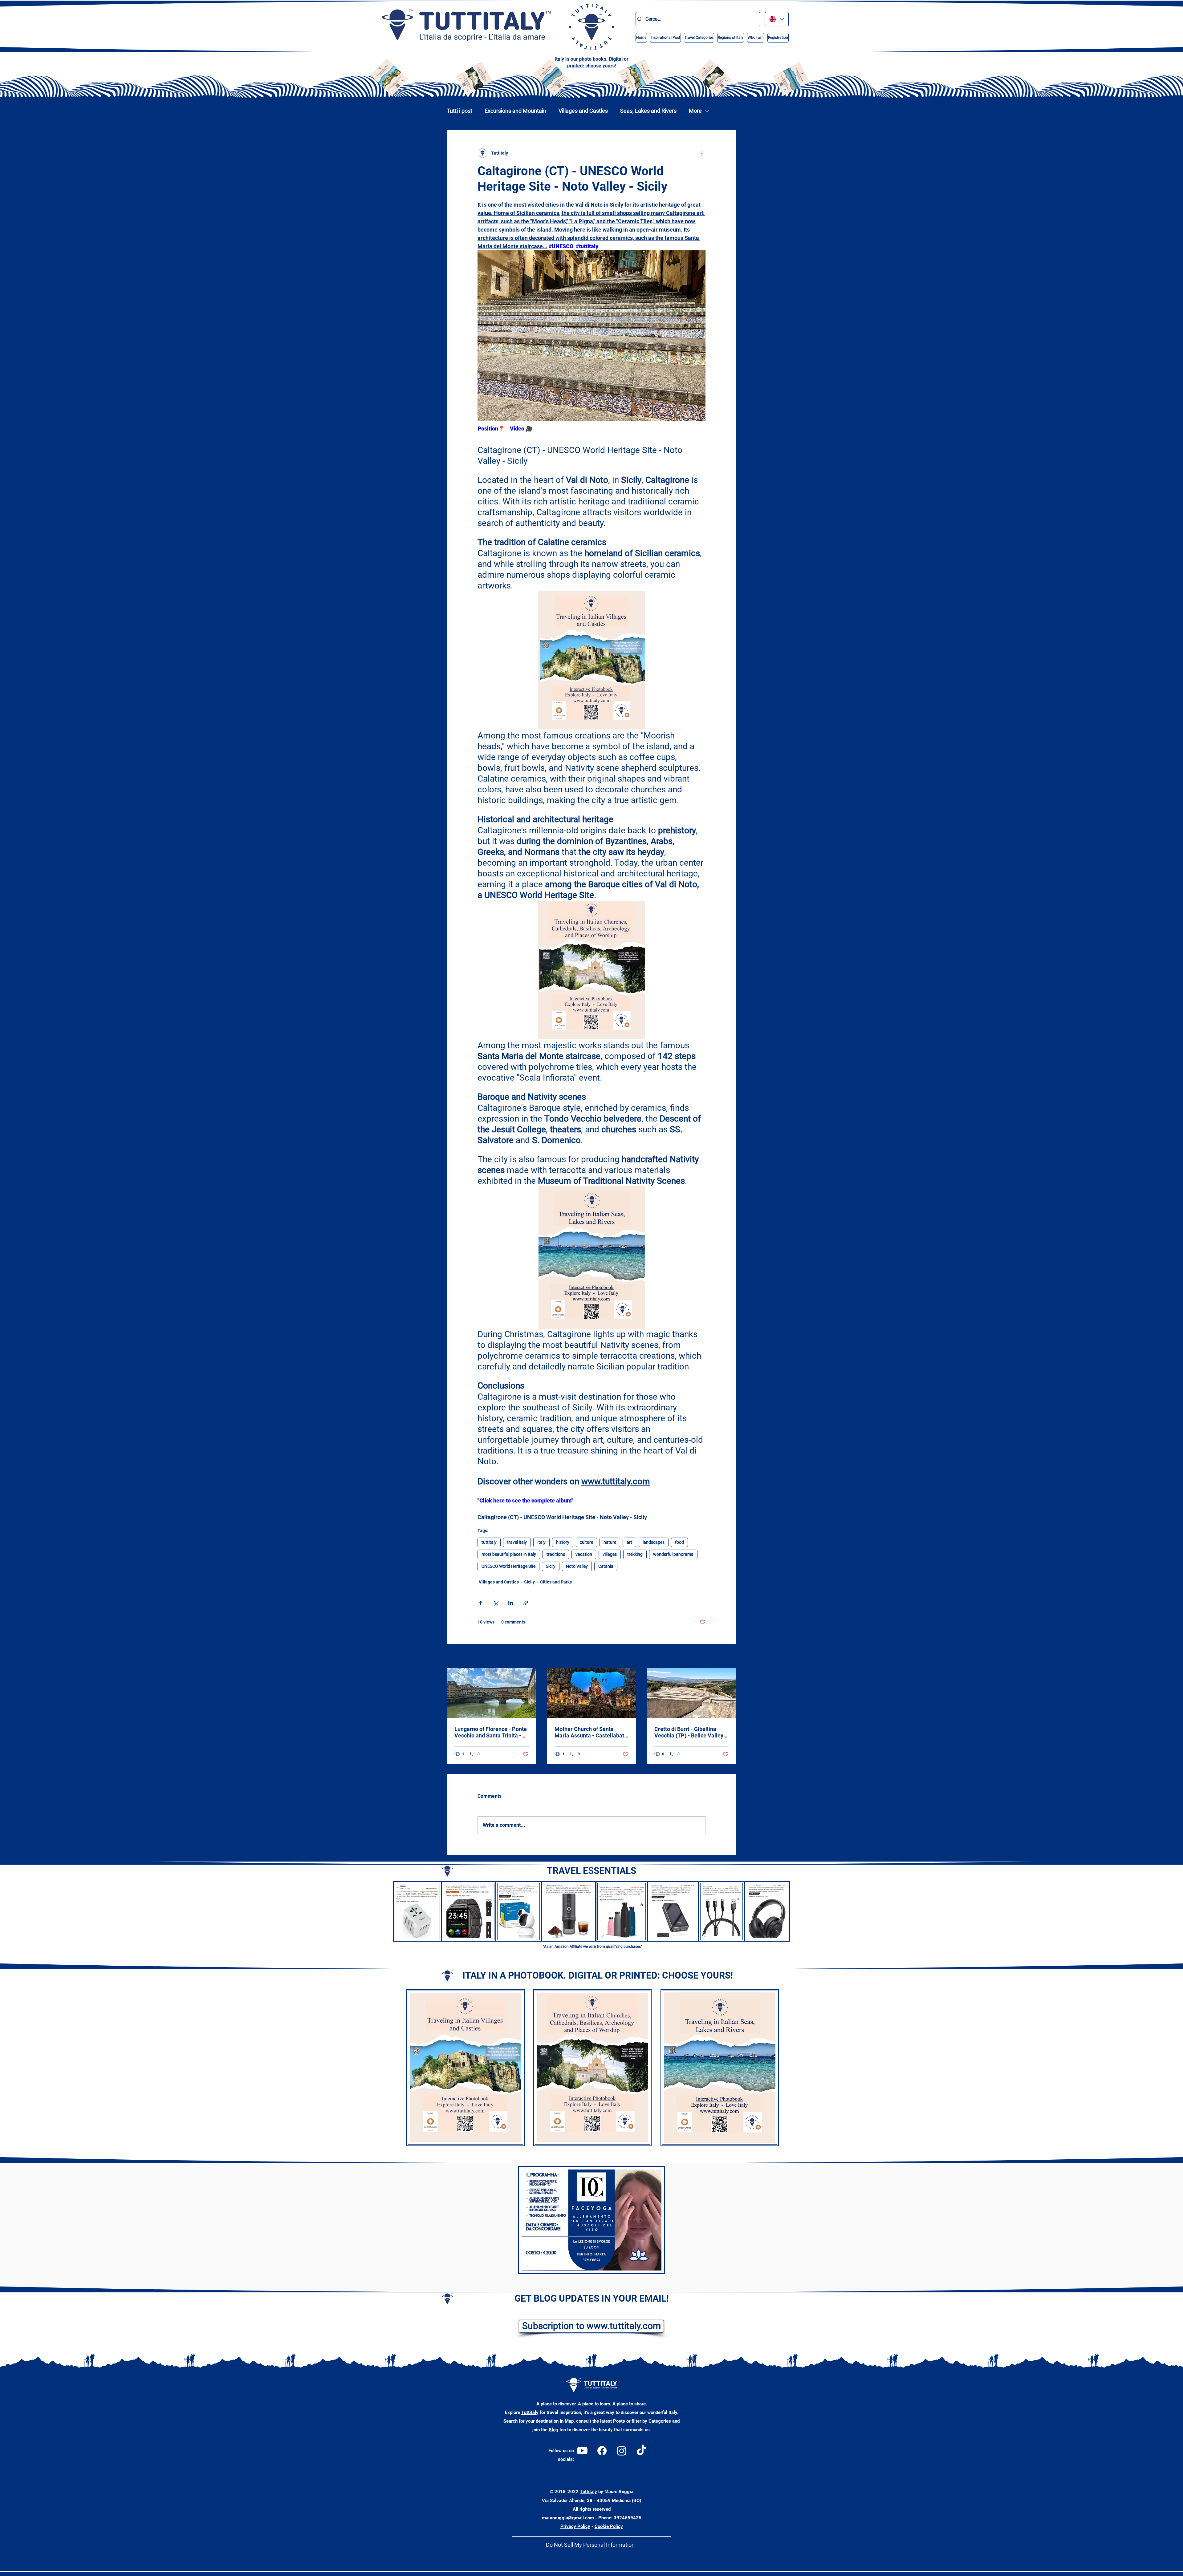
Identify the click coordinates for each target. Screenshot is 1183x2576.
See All (729, 1656)
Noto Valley (577, 1566)
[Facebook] (602, 2451)
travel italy (517, 1542)
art (629, 1542)
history (563, 1542)
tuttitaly (489, 1542)
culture (586, 1542)
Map (569, 2421)
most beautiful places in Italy (509, 1554)
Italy (541, 1542)
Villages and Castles (583, 111)
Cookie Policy (609, 2526)
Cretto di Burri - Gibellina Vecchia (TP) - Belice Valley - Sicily (691, 1732)
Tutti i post (459, 111)
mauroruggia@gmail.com (568, 2518)
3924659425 (628, 2518)
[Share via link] (526, 1603)
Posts (619, 2421)
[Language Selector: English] (777, 19)
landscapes (654, 1542)
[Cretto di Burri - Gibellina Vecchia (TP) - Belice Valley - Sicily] (691, 1693)
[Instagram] (622, 2451)
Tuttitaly (530, 2412)
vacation (584, 1554)
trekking (635, 1554)
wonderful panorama (673, 1554)
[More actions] (702, 153)
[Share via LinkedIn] (511, 1603)
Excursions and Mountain (515, 111)
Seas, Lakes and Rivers (648, 111)
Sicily (551, 1566)
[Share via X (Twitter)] (496, 1603)
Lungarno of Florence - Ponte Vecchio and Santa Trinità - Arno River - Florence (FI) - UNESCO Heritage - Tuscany (491, 1732)
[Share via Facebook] (480, 1603)
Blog (553, 2430)
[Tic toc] (641, 2451)
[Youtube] (582, 2451)
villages (610, 1554)
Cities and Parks (556, 1582)
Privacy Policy (575, 2526)
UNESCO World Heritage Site (508, 1566)
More (695, 111)
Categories (660, 2421)
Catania (606, 1566)
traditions (556, 1554)
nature (610, 1542)
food (679, 1542)
